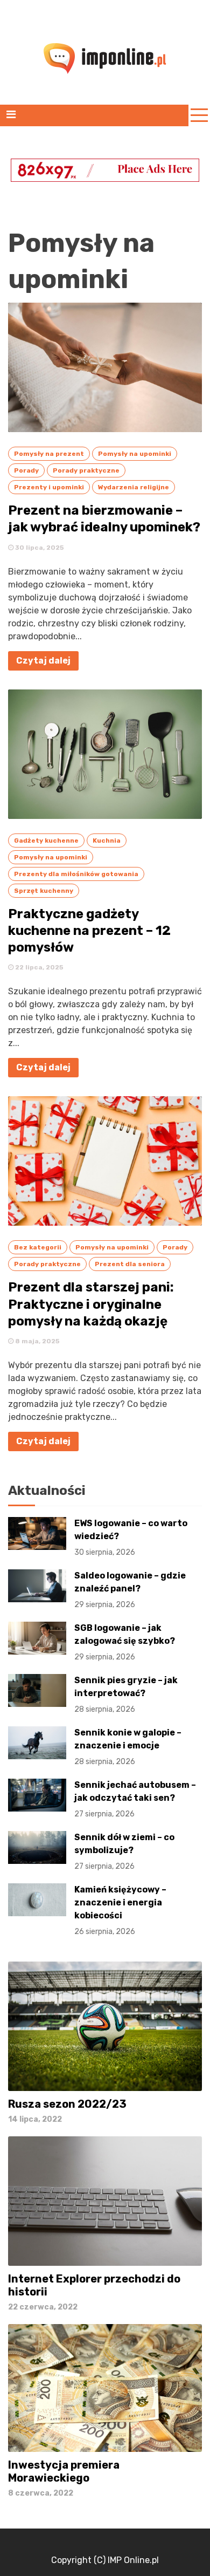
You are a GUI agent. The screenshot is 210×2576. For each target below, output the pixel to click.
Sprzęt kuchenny (44, 891)
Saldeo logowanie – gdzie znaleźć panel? (130, 1590)
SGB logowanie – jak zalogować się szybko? (125, 1642)
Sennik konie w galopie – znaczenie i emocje (128, 1747)
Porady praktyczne (86, 470)
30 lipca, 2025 (39, 548)
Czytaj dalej (43, 661)
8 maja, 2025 (37, 1341)
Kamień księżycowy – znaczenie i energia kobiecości (120, 1910)
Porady (26, 470)
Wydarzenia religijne (134, 487)
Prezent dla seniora (130, 1264)
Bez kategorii (38, 1247)
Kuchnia (107, 841)
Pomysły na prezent (49, 454)
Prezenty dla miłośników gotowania (76, 874)
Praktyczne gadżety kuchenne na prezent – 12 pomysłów (89, 931)
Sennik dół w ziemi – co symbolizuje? (124, 1851)
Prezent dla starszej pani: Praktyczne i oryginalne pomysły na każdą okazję (91, 1304)
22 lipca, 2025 (38, 967)
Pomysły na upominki (135, 454)
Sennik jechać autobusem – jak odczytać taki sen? (135, 1799)
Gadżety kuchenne (46, 841)
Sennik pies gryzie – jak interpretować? (126, 1694)
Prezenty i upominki (49, 487)
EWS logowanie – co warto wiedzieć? (131, 1538)
